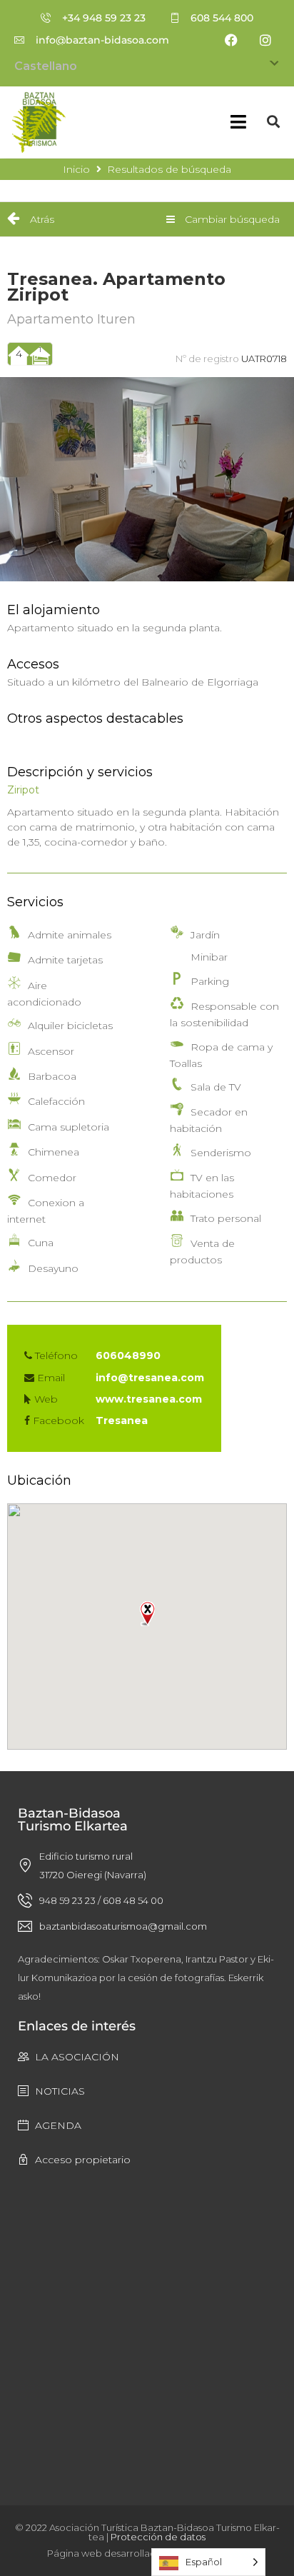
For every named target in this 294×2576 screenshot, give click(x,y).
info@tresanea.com (150, 1378)
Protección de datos (158, 2537)
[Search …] (273, 122)
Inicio (76, 169)
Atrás (41, 219)
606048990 (128, 1355)
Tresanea (122, 1420)
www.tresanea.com (149, 1399)
